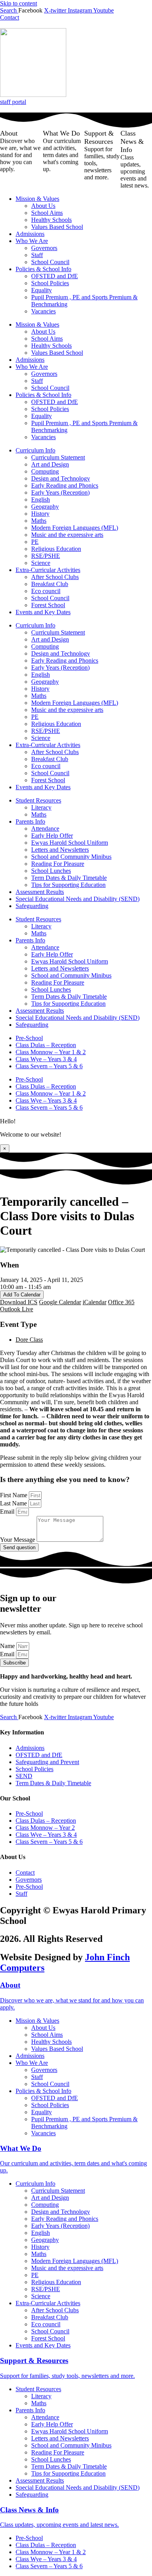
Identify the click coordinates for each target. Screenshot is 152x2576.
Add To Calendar (22, 1295)
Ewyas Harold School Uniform (70, 843)
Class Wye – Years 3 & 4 (46, 1059)
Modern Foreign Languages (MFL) (75, 528)
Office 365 (121, 1302)
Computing (45, 471)
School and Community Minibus (71, 857)
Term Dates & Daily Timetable (69, 878)
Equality (42, 290)
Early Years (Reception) (60, 492)
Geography (45, 507)
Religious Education (56, 549)
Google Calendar (60, 1302)
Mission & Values (37, 199)
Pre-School (29, 1038)
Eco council (46, 591)
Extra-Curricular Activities (48, 570)
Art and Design (50, 464)
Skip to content (19, 3)
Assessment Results (40, 892)
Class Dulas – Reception (46, 1045)
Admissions (30, 234)
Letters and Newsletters (60, 850)
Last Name (14, 1503)
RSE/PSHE (46, 556)
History (40, 514)
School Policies (50, 283)
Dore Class (29, 1340)
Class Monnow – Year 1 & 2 (51, 1052)
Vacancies (43, 311)
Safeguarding (32, 906)
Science (41, 563)
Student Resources (38, 800)
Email (8, 1511)
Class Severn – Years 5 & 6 (49, 1066)
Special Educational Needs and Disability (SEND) (78, 899)
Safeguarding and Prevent (47, 1762)
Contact (25, 1873)
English (41, 500)
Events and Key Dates (43, 612)
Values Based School (57, 227)
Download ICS (19, 1302)
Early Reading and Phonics (65, 485)
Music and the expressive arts (67, 535)
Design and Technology (61, 478)
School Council (50, 262)
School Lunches (51, 871)
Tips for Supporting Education (68, 885)
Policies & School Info (43, 269)
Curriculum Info (35, 450)
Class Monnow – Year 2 (45, 1828)
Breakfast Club (50, 584)
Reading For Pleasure (58, 864)
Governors (44, 248)
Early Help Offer (52, 836)
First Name (14, 1495)
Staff (37, 255)
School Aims (47, 213)
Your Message (18, 1540)
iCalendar (95, 1302)
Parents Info (30, 821)
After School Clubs (55, 577)
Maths (39, 521)
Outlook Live (17, 1309)
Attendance (45, 829)
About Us (43, 206)
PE (35, 542)
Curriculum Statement (58, 457)
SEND (24, 1776)
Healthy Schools (51, 220)
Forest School (48, 605)
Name (8, 1646)
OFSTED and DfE (55, 276)
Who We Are (32, 241)
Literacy (41, 807)
